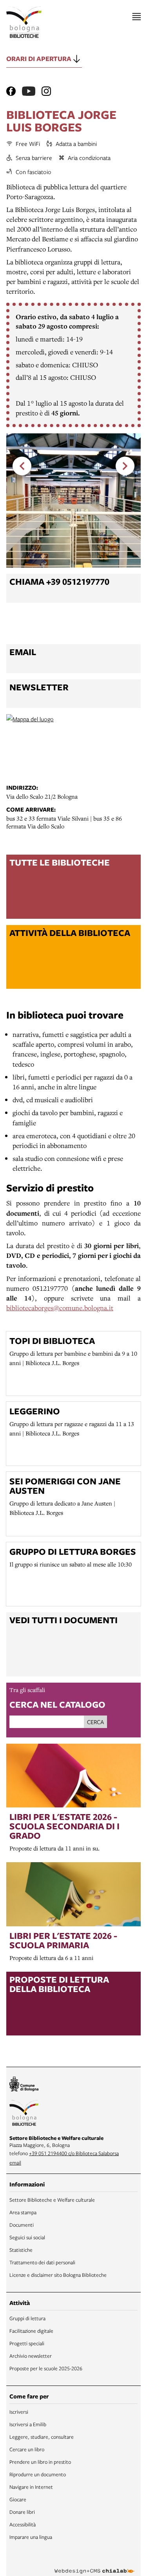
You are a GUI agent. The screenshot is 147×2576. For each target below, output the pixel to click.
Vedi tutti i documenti (64, 1620)
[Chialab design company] (94, 2565)
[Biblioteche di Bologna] (24, 2114)
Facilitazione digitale (31, 2331)
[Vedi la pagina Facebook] (11, 91)
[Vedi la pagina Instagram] (46, 91)
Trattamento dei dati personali (42, 2262)
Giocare (18, 2499)
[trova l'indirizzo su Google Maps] (73, 746)
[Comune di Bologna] (24, 2085)
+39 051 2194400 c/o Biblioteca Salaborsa (74, 2153)
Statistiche (21, 2250)
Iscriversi (19, 2412)
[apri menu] (137, 17)
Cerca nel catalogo (57, 1704)
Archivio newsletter (31, 2356)
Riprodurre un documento (38, 2474)
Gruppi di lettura (27, 2318)
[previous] (22, 466)
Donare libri (22, 2512)
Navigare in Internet (31, 2487)
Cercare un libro (27, 2449)
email (15, 2163)
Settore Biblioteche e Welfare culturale (52, 2200)
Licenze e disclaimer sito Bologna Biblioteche (58, 2275)
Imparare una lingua (31, 2537)
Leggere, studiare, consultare (42, 2437)
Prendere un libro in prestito (40, 2462)
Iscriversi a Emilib (28, 2424)
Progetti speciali (27, 2343)
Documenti (22, 2225)
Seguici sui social (27, 2237)
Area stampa (23, 2212)
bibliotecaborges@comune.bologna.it (60, 1308)
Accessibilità (23, 2524)
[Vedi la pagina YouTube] (29, 91)
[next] (125, 466)
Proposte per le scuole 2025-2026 (46, 2368)
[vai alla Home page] (24, 22)
